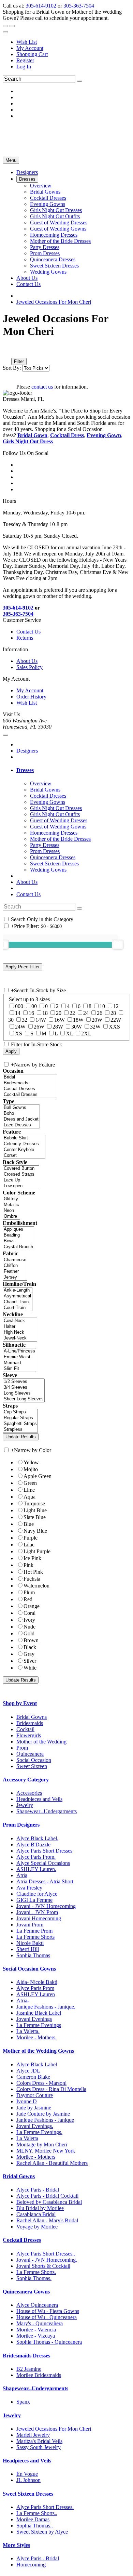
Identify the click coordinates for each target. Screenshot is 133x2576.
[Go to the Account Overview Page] (5, 32)
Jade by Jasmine (34, 2108)
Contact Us (28, 632)
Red (28, 1599)
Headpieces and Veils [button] (27, 2461)
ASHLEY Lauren (36, 1994)
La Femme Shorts (35, 1937)
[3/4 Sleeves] (24, 1388)
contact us (42, 387)
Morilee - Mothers (36, 2157)
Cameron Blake (33, 2077)
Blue (29, 1524)
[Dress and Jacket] (21, 1119)
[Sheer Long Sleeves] (24, 1399)
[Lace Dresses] (21, 1125)
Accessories (29, 1793)
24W (20, 1027)
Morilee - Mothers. (36, 2037)
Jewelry (25, 1805)
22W (116, 1020)
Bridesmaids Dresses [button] (26, 2356)
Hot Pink (33, 1572)
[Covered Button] (21, 1169)
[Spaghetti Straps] (20, 1424)
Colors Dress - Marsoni (41, 2083)
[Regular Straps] (20, 1418)
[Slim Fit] (19, 1369)
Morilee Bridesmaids (39, 2375)
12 (116, 1006)
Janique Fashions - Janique (45, 2120)
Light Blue (35, 1510)
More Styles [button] (16, 2545)
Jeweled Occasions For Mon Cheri (54, 302)
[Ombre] (11, 1217)
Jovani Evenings (34, 2019)
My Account (30, 48)
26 (100, 1013)
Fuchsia (32, 1579)
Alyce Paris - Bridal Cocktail (47, 2196)
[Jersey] (15, 1277)
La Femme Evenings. (39, 2132)
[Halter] (20, 1327)
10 (102, 1006)
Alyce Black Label (37, 2064)
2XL (86, 1034)
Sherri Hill (28, 1949)
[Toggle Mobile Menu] (5, 735)
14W (41, 1020)
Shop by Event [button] (20, 1703)
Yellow (31, 1462)
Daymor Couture (35, 2095)
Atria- (23, 2000)
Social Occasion (34, 1760)
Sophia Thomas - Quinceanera (49, 2342)
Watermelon (36, 1586)
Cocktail (25, 1729)
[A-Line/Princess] (19, 1351)
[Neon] (11, 1211)
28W (58, 1027)
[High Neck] (20, 1332)
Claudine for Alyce (37, 1894)
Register (25, 60)
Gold (29, 1633)
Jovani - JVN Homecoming (46, 1906)
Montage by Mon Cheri (42, 2145)
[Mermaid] (19, 1363)
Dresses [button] (25, 770)
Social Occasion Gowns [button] (29, 1969)
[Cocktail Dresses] (30, 1095)
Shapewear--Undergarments (47, 1811)
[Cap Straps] (20, 1412)
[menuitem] (73, 42)
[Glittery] (11, 1199)
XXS (114, 1027)
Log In (24, 67)
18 (45, 1013)
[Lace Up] (21, 1180)
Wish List (27, 42)
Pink (28, 1565)
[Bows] (18, 1241)
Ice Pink (32, 1558)
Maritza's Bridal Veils (39, 2441)
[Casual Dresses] (30, 1089)
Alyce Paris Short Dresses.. (46, 2254)
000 (19, 1006)
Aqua (29, 1497)
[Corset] (24, 1156)
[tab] (73, 770)
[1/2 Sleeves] (24, 1382)
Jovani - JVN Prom (37, 1912)
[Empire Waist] (19, 1357)
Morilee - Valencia (36, 2330)
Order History (31, 697)
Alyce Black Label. (37, 1838)
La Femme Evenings (39, 2025)
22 (72, 1013)
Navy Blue (35, 1531)
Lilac (29, 1545)
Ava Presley (29, 1888)
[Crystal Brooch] (18, 1247)
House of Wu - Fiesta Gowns (48, 2311)
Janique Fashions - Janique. (46, 2007)
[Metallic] (11, 1205)
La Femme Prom (34, 1931)
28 (113, 1013)
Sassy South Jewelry (39, 2447)
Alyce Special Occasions (43, 1863)
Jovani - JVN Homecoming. (47, 2260)
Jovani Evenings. (35, 2126)
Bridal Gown (32, 435)
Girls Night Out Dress (28, 441)
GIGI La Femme (34, 1900)
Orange (32, 1606)
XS (19, 1034)
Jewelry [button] (12, 2415)
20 (59, 1013)
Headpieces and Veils (39, 1799)
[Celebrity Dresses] (24, 1144)
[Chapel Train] (18, 1302)
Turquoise (34, 1503)
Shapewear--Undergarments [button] (35, 2388)
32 (25, 1020)
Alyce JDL (28, 2071)
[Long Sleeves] (24, 1393)
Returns (25, 638)
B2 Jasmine (29, 2369)
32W (95, 1027)
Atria (22, 1875)
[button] (27, 172)
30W (77, 1027)
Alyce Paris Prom (35, 1988)
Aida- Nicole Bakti (37, 1982)
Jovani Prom (30, 1925)
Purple (31, 1538)
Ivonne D (27, 2101)
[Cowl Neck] (20, 1321)
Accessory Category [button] (26, 1780)
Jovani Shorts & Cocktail (43, 2266)
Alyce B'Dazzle (33, 1845)
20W (97, 1020)
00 (34, 1006)
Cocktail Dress (67, 435)
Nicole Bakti (30, 1943)
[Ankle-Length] (18, 1290)
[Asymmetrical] (18, 1296)
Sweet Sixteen (32, 1766)
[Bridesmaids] (30, 1083)
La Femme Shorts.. (37, 2513)
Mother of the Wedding (41, 1742)
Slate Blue (35, 1517)
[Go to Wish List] (12, 26)
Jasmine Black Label (39, 2013)
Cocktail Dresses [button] (22, 2240)
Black (30, 1647)
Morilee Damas (33, 2519)
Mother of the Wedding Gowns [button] (38, 2051)
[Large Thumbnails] (12, 352)
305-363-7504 (79, 6)
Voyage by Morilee (37, 2227)
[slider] (118, 944)
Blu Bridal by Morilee (40, 2208)
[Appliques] (18, 1230)
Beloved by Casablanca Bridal (49, 2202)
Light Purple (37, 1551)
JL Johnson (28, 2480)
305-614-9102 (41, 6)
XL (69, 1034)
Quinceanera (30, 1754)
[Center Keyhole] (24, 1150)
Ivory (29, 1620)
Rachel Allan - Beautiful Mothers (52, 2163)
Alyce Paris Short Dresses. (45, 2507)
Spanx (23, 2402)
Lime (29, 1490)
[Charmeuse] (15, 1260)
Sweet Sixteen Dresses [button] (28, 2494)
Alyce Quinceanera (37, 2305)
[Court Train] (18, 1308)
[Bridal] (30, 1077)
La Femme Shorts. (36, 2272)
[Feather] (15, 1272)
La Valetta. (28, 2031)
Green (30, 1483)
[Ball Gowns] (21, 1108)
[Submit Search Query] (79, 908)
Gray (29, 1654)
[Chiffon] (15, 1266)
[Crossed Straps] (21, 1174)
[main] (66, 351)
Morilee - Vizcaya (36, 2336)
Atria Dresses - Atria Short (45, 1881)
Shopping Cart (32, 54)
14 (18, 1013)
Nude (29, 1627)
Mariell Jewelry (33, 2435)
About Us (27, 661)
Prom (22, 1748)
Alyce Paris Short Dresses (44, 1851)
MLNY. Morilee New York (46, 2151)
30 (11, 1020)
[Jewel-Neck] (20, 1338)
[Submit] (79, 81)
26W (39, 1027)
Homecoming (31, 2565)
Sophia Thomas (33, 1955)
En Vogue (27, 2474)
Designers (27, 751)
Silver (30, 1661)
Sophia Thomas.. (35, 2526)
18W (78, 1020)
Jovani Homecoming (39, 1918)
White (30, 1668)
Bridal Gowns (32, 1717)
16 (31, 1013)
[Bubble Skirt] (24, 1138)
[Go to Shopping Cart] (5, 26)
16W (60, 1020)
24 (86, 1013)
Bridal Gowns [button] (19, 2176)
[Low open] (21, 1186)
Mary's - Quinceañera (40, 2323)
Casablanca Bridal (36, 2214)
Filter (19, 361)
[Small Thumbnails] (6, 352)
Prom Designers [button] (21, 1825)
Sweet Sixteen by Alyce (42, 2532)
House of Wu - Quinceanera (47, 2317)
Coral (29, 1613)
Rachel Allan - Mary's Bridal (47, 2220)
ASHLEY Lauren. (36, 1869)
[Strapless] (20, 1430)
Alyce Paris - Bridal (38, 2190)
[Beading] (18, 1235)
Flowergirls (29, 1735)
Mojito (31, 1469)
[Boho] (21, 1114)
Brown (31, 1640)
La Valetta (27, 2138)
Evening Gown (104, 435)
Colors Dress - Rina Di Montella (51, 2089)
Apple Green (38, 1476)
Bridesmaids (30, 1723)
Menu (11, 160)
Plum (29, 1592)
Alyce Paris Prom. (36, 1857)
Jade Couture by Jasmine (43, 2114)
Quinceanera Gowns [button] (26, 2292)
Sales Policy (29, 667)
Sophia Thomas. (34, 2278)
